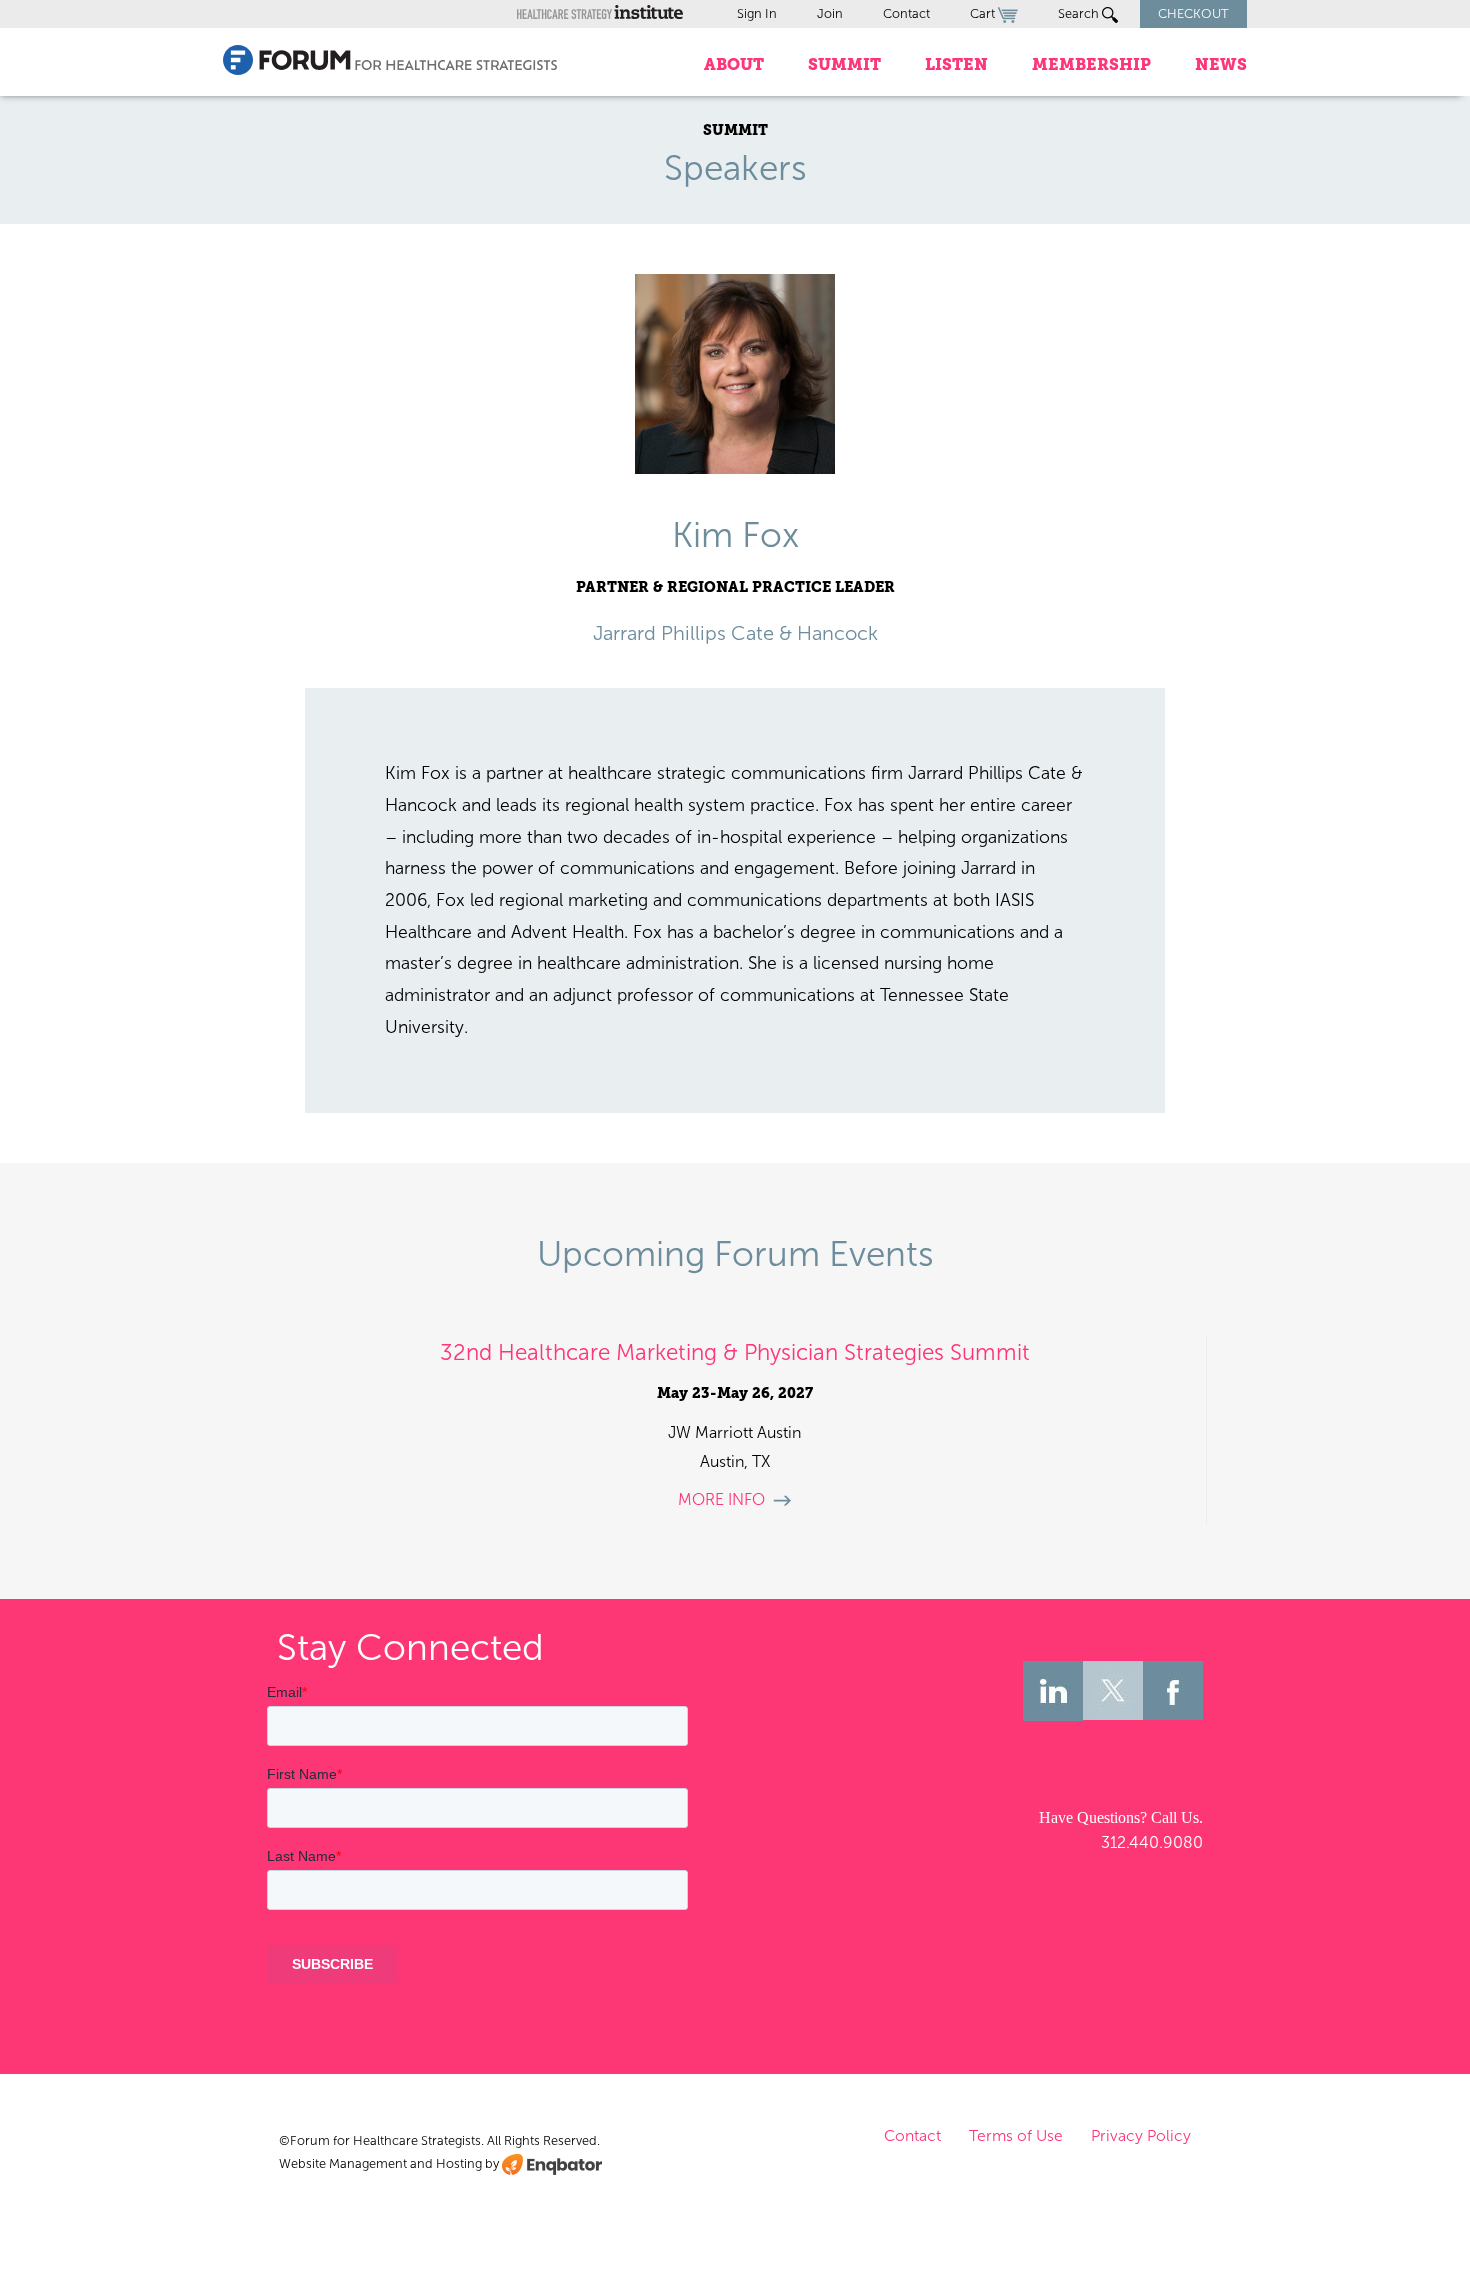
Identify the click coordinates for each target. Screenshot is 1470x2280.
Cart (984, 13)
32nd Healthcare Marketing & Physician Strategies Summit (735, 1352)
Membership (1091, 64)
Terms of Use (1016, 2135)
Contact (906, 13)
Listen (956, 64)
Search (1080, 13)
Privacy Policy (1141, 2135)
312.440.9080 (1152, 1842)
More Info (721, 1499)
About (734, 64)
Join (830, 13)
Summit (844, 64)
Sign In (757, 13)
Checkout (1193, 13)
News (1221, 64)
